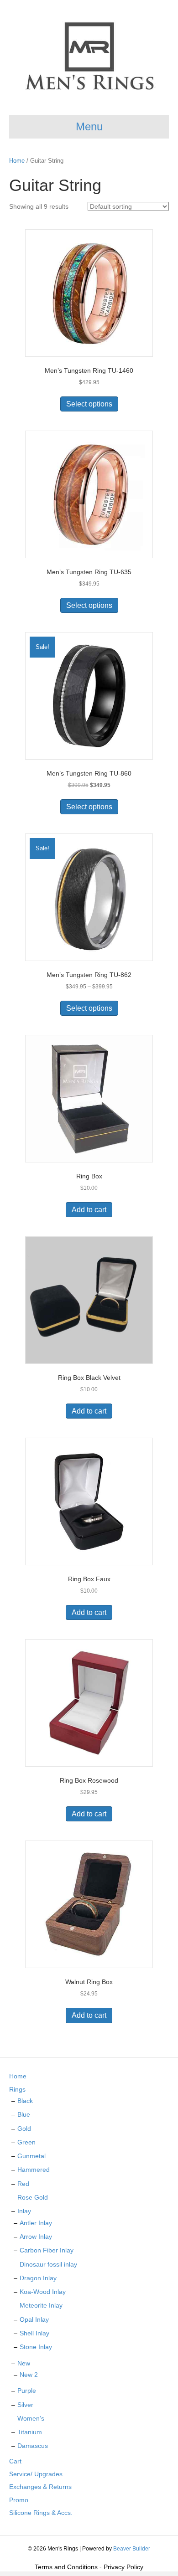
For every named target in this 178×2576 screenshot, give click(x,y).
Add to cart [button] (89, 1210)
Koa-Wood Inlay (43, 2292)
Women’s (31, 2418)
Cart (15, 2461)
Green (26, 2142)
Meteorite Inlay (41, 2305)
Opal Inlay (34, 2319)
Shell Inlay (34, 2333)
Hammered (34, 2170)
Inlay (24, 2211)
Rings (17, 2089)
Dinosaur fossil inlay (48, 2264)
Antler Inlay (36, 2223)
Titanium (30, 2432)
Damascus (33, 2446)
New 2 (29, 2375)
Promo (19, 2500)
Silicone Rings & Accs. (41, 2513)
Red (23, 2184)
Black (25, 2101)
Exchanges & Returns (40, 2487)
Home (17, 161)
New (24, 2363)
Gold (24, 2129)
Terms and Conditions (66, 2567)
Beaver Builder (132, 2549)
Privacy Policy (123, 2567)
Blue (24, 2114)
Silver (25, 2405)
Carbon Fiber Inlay (47, 2250)
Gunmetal (31, 2156)
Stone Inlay (36, 2347)
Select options (89, 404)
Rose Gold (33, 2197)
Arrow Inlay (36, 2237)
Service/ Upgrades (36, 2474)
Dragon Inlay (38, 2278)
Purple (27, 2391)
